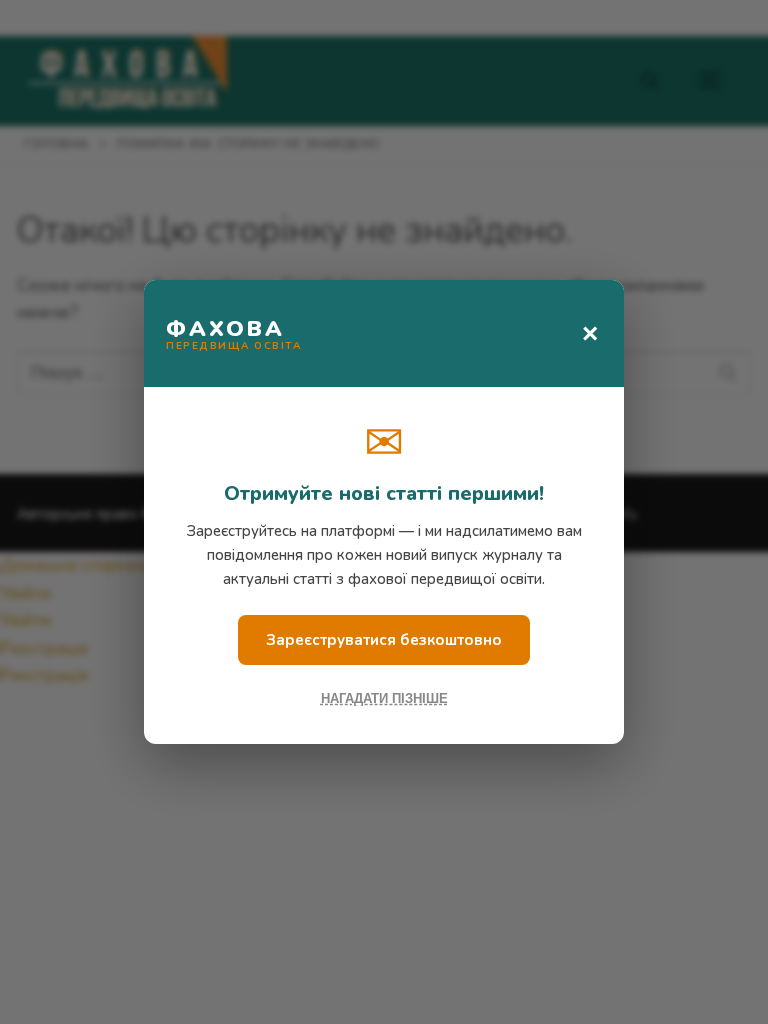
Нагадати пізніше (384, 698)
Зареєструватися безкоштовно (384, 640)
